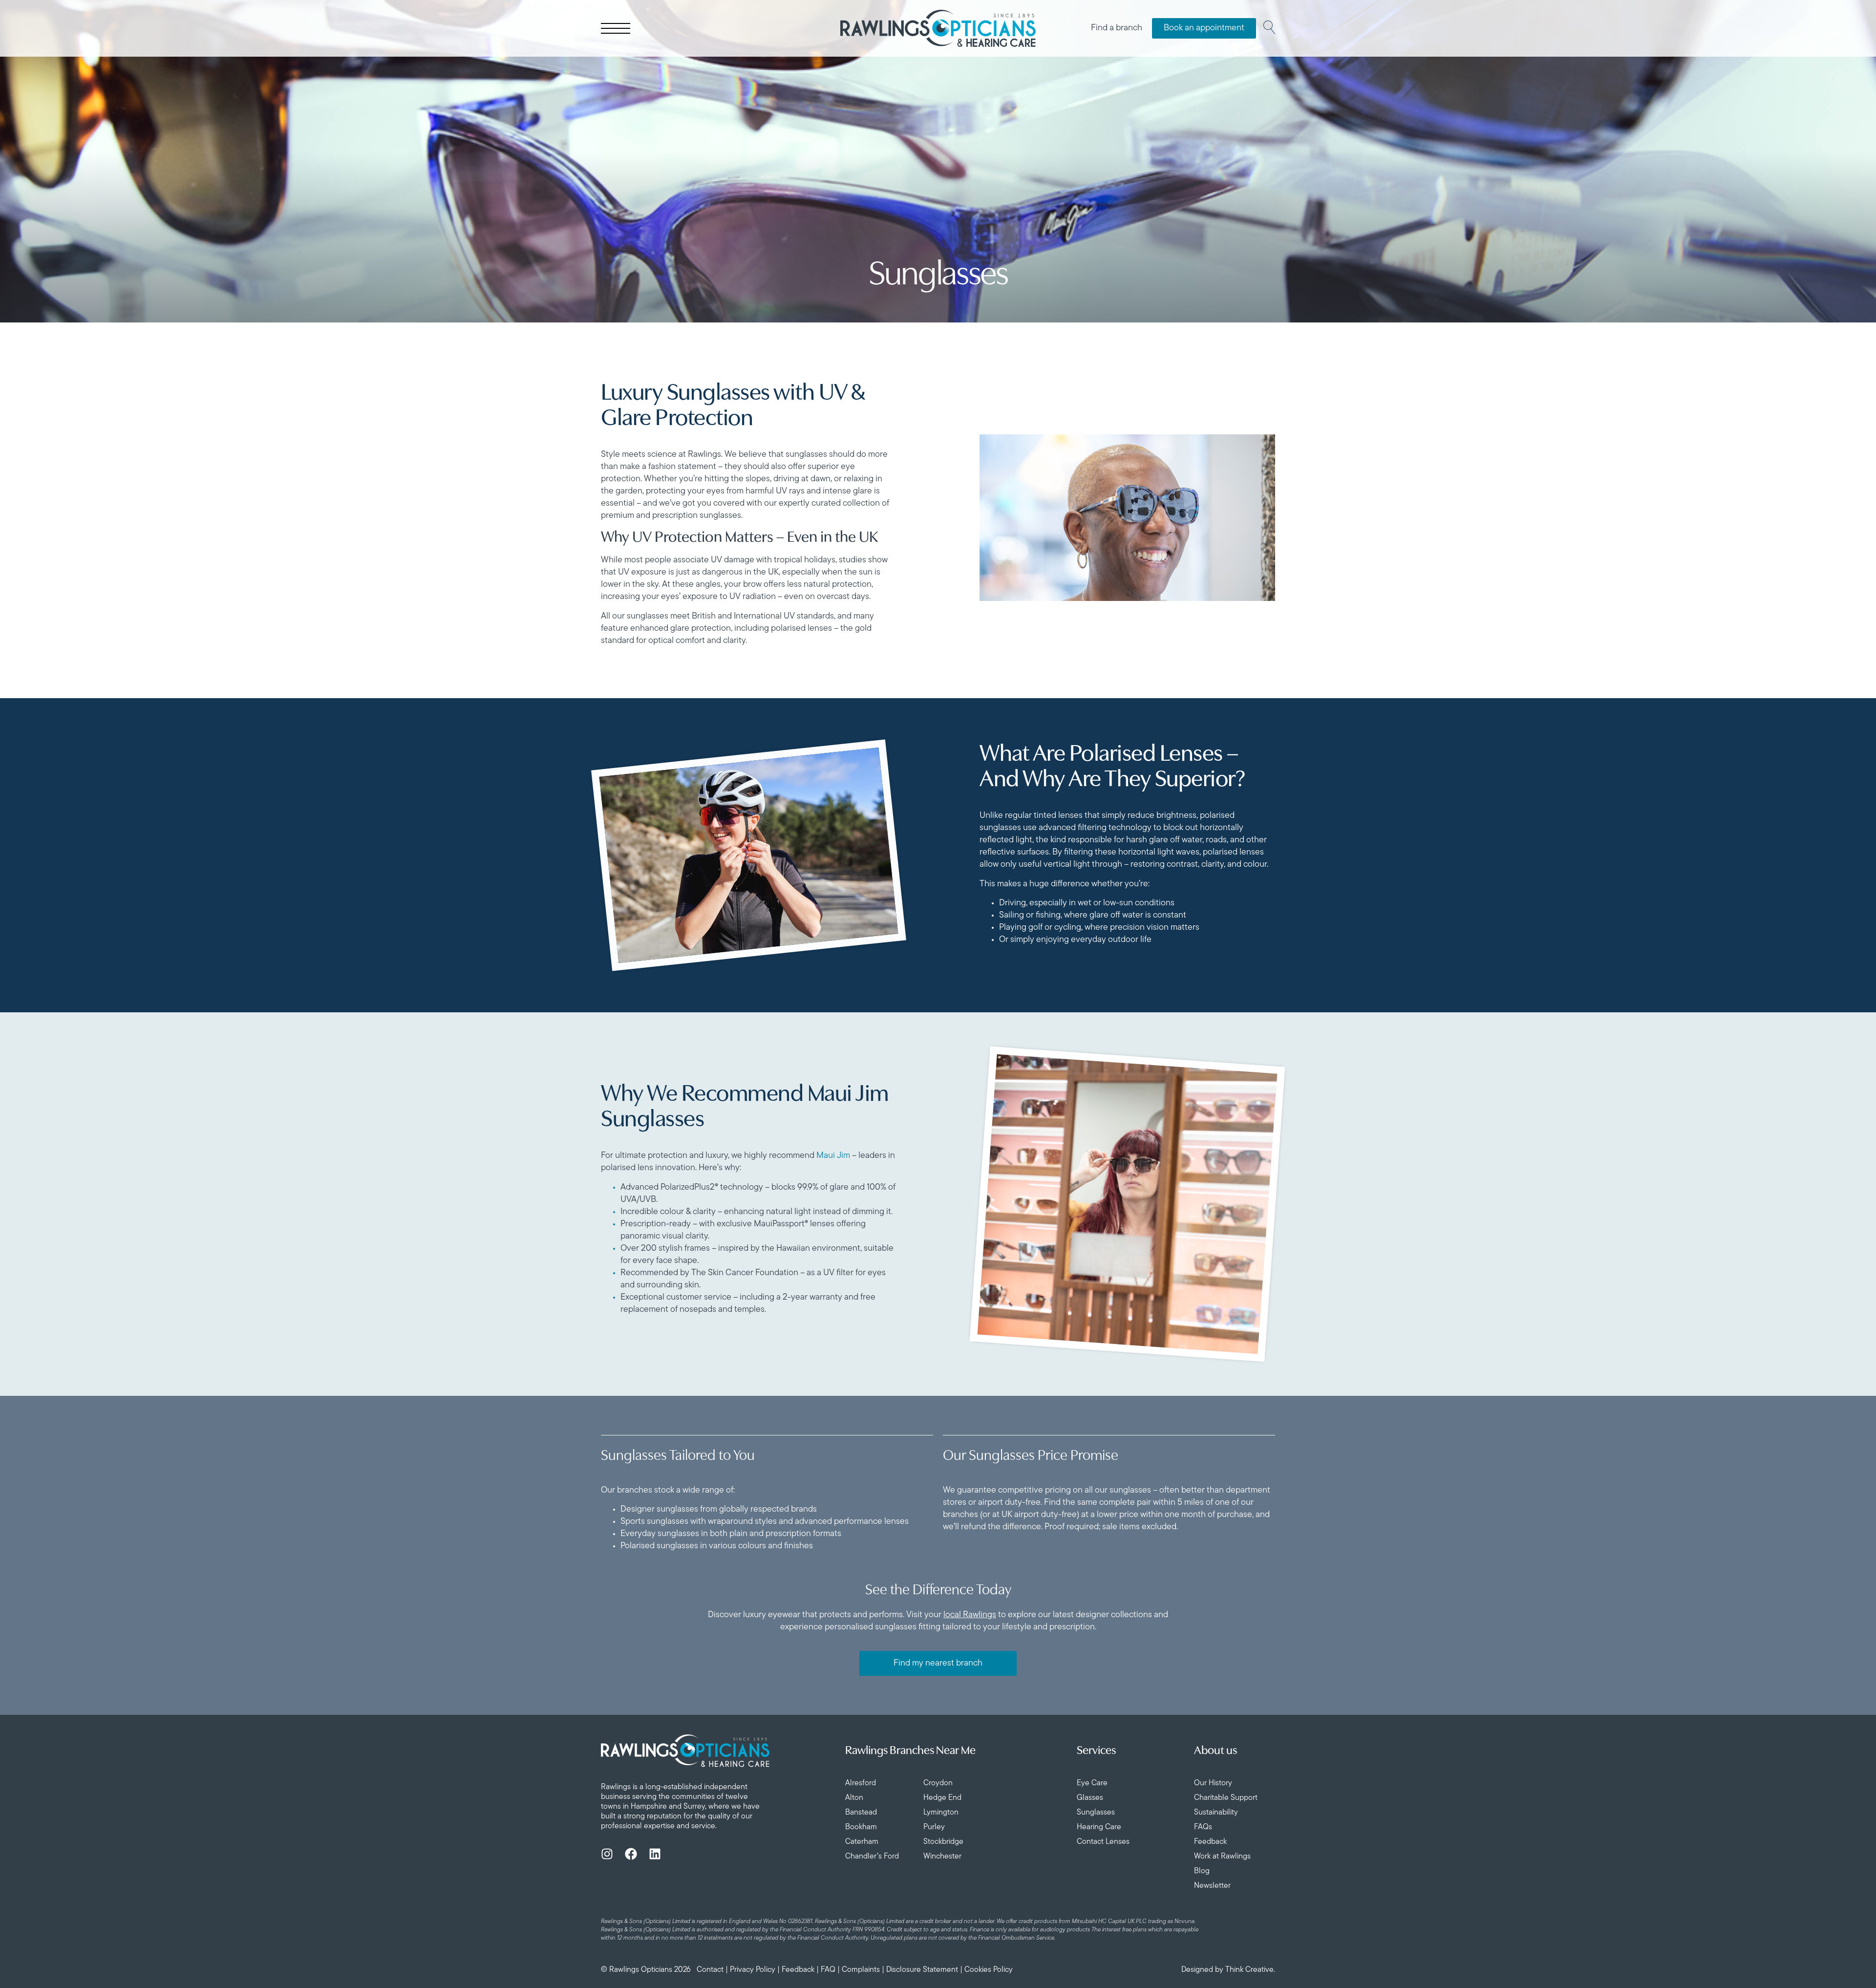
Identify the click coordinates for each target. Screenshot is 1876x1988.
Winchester (942, 1857)
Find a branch (1117, 28)
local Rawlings (970, 1615)
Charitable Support (1226, 1798)
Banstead (861, 1813)
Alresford (861, 1783)
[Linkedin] (655, 1854)
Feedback (1210, 1842)
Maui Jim (833, 1156)
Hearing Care (1099, 1827)
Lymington (941, 1813)
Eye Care (1092, 1783)
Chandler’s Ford (872, 1857)
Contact (710, 1970)
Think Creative (1249, 1970)
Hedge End (942, 1798)
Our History (1213, 1783)
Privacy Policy (753, 1970)
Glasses (1090, 1798)
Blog (1202, 1871)
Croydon (938, 1783)
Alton (854, 1798)
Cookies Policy (989, 1970)
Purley (934, 1827)
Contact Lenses (1103, 1842)
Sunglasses (1096, 1813)
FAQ (828, 1970)
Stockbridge (943, 1842)
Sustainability (1216, 1813)
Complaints (861, 1970)
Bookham (861, 1827)
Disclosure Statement (922, 1970)
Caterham (862, 1842)
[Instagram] (607, 1854)
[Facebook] (631, 1854)
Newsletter (1212, 1886)
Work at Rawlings (1222, 1857)
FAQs (1203, 1827)
